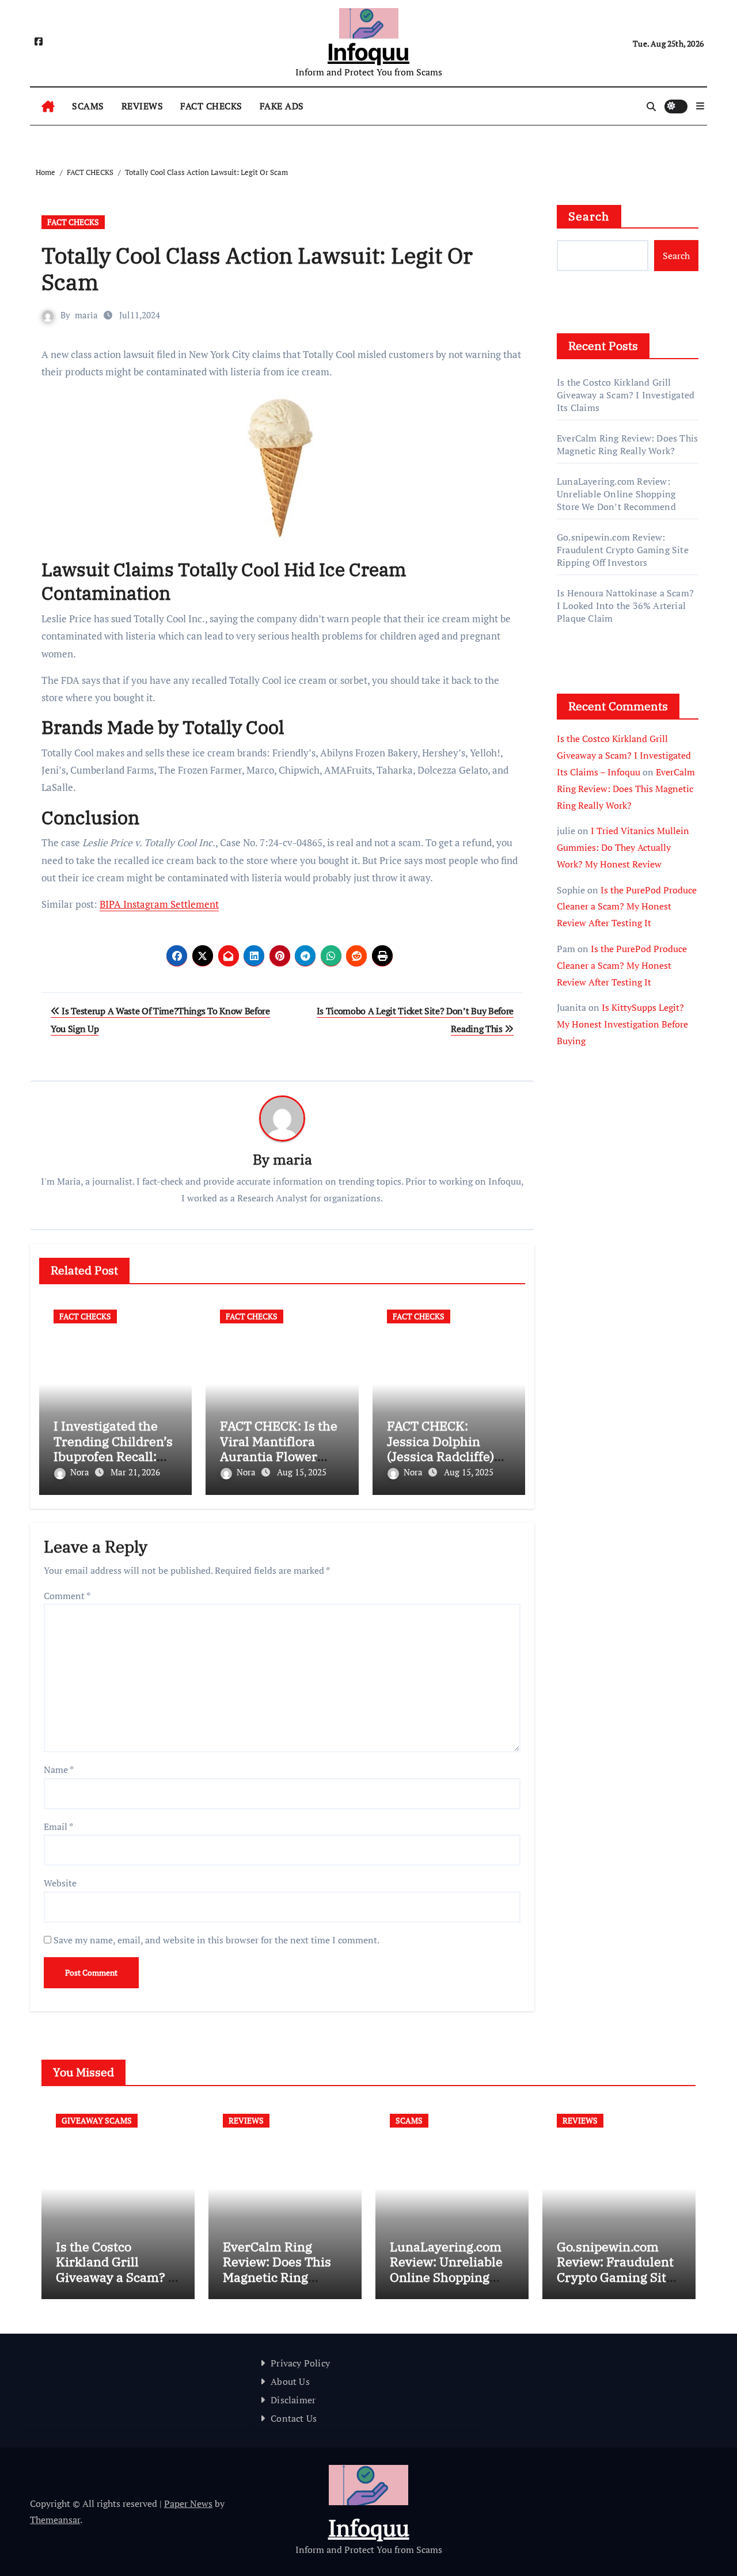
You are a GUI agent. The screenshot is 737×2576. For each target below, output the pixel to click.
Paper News (188, 2503)
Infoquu (368, 52)
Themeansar (55, 2520)
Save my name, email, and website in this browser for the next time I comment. (216, 1940)
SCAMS (88, 106)
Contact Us (294, 2418)
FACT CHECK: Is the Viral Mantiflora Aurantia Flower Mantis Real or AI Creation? (279, 1456)
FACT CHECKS (211, 106)
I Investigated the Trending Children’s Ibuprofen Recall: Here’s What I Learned (113, 1456)
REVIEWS (143, 106)
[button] (700, 106)
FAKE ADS (282, 106)
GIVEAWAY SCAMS (97, 2120)
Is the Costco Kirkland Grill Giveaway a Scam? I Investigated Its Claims (626, 395)
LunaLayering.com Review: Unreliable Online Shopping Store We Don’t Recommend (616, 494)
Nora (81, 1472)
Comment (67, 1596)
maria (86, 315)
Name (59, 1770)
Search (589, 216)
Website (60, 1883)
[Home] (48, 106)
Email (58, 1827)
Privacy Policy (300, 2363)
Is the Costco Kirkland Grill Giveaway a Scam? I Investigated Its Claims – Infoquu (624, 755)
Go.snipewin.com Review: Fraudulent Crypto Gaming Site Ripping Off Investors (623, 550)
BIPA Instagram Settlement (159, 904)
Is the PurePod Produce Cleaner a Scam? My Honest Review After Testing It (627, 907)
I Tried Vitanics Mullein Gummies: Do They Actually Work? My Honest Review (623, 847)
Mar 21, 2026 (135, 1472)
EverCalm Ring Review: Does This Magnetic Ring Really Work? (627, 444)
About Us (290, 2381)
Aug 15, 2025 (302, 1472)
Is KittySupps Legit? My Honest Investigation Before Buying (622, 1024)
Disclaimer (293, 2400)
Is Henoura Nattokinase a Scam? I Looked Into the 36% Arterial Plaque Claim (625, 606)
